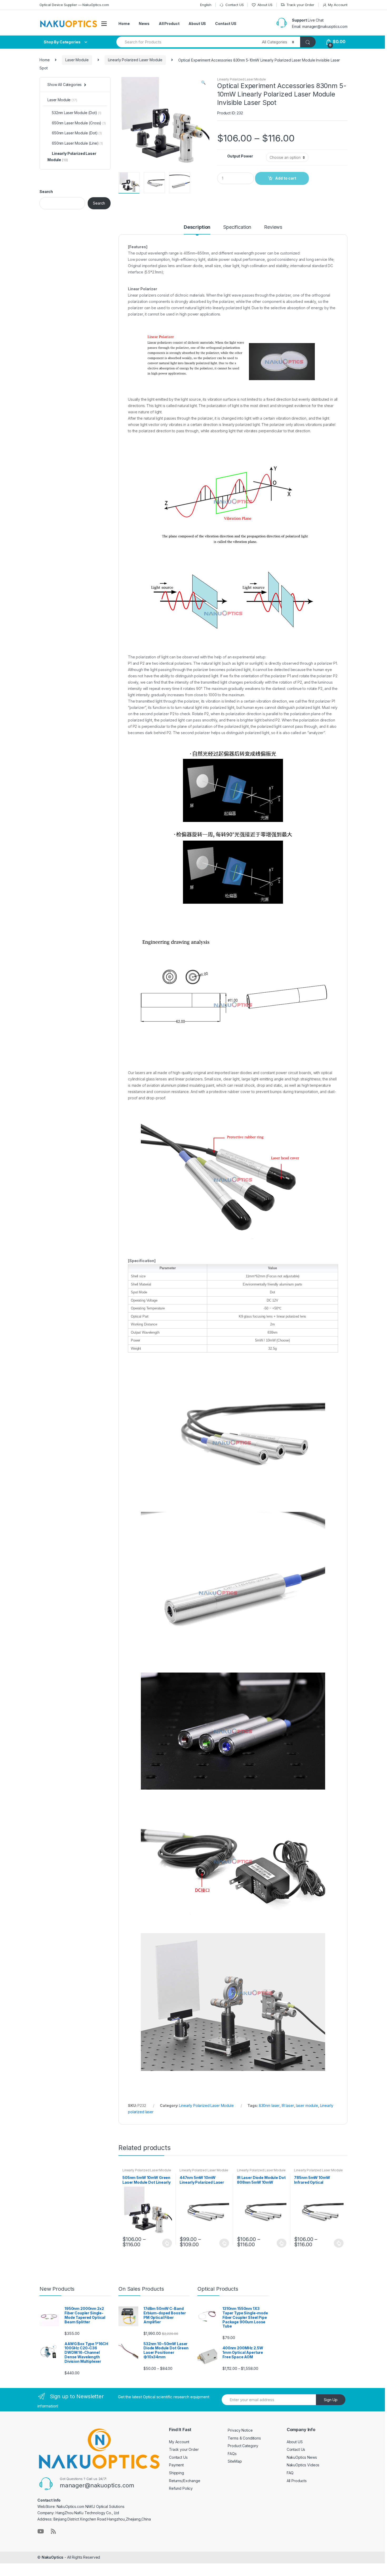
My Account (338, 5)
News (144, 24)
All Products (297, 2481)
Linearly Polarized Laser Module (135, 60)
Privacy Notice (240, 2430)
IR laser (288, 2105)
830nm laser (269, 2105)
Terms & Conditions (244, 2438)
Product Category (243, 2446)
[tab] (197, 230)
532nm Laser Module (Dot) (75, 113)
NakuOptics (53, 2557)
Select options (167, 2243)
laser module (307, 2105)
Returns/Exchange (185, 2481)
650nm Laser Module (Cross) (77, 123)
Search (46, 192)
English (206, 5)
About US (265, 5)
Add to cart (286, 178)
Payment (176, 2465)
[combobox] (186, 42)
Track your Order (300, 5)
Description (197, 227)
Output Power (240, 156)
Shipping (177, 2473)
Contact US (234, 5)
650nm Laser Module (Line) (75, 143)
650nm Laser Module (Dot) (75, 133)
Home (124, 24)
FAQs (232, 2454)
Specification (237, 227)
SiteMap (235, 2461)
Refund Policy (181, 2488)
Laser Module (77, 60)
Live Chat (316, 20)
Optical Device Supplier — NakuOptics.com (74, 5)
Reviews (273, 227)
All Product (169, 24)
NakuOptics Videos (303, 2465)
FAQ (290, 2473)
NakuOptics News (302, 2457)
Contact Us (178, 2457)
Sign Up (331, 2400)
